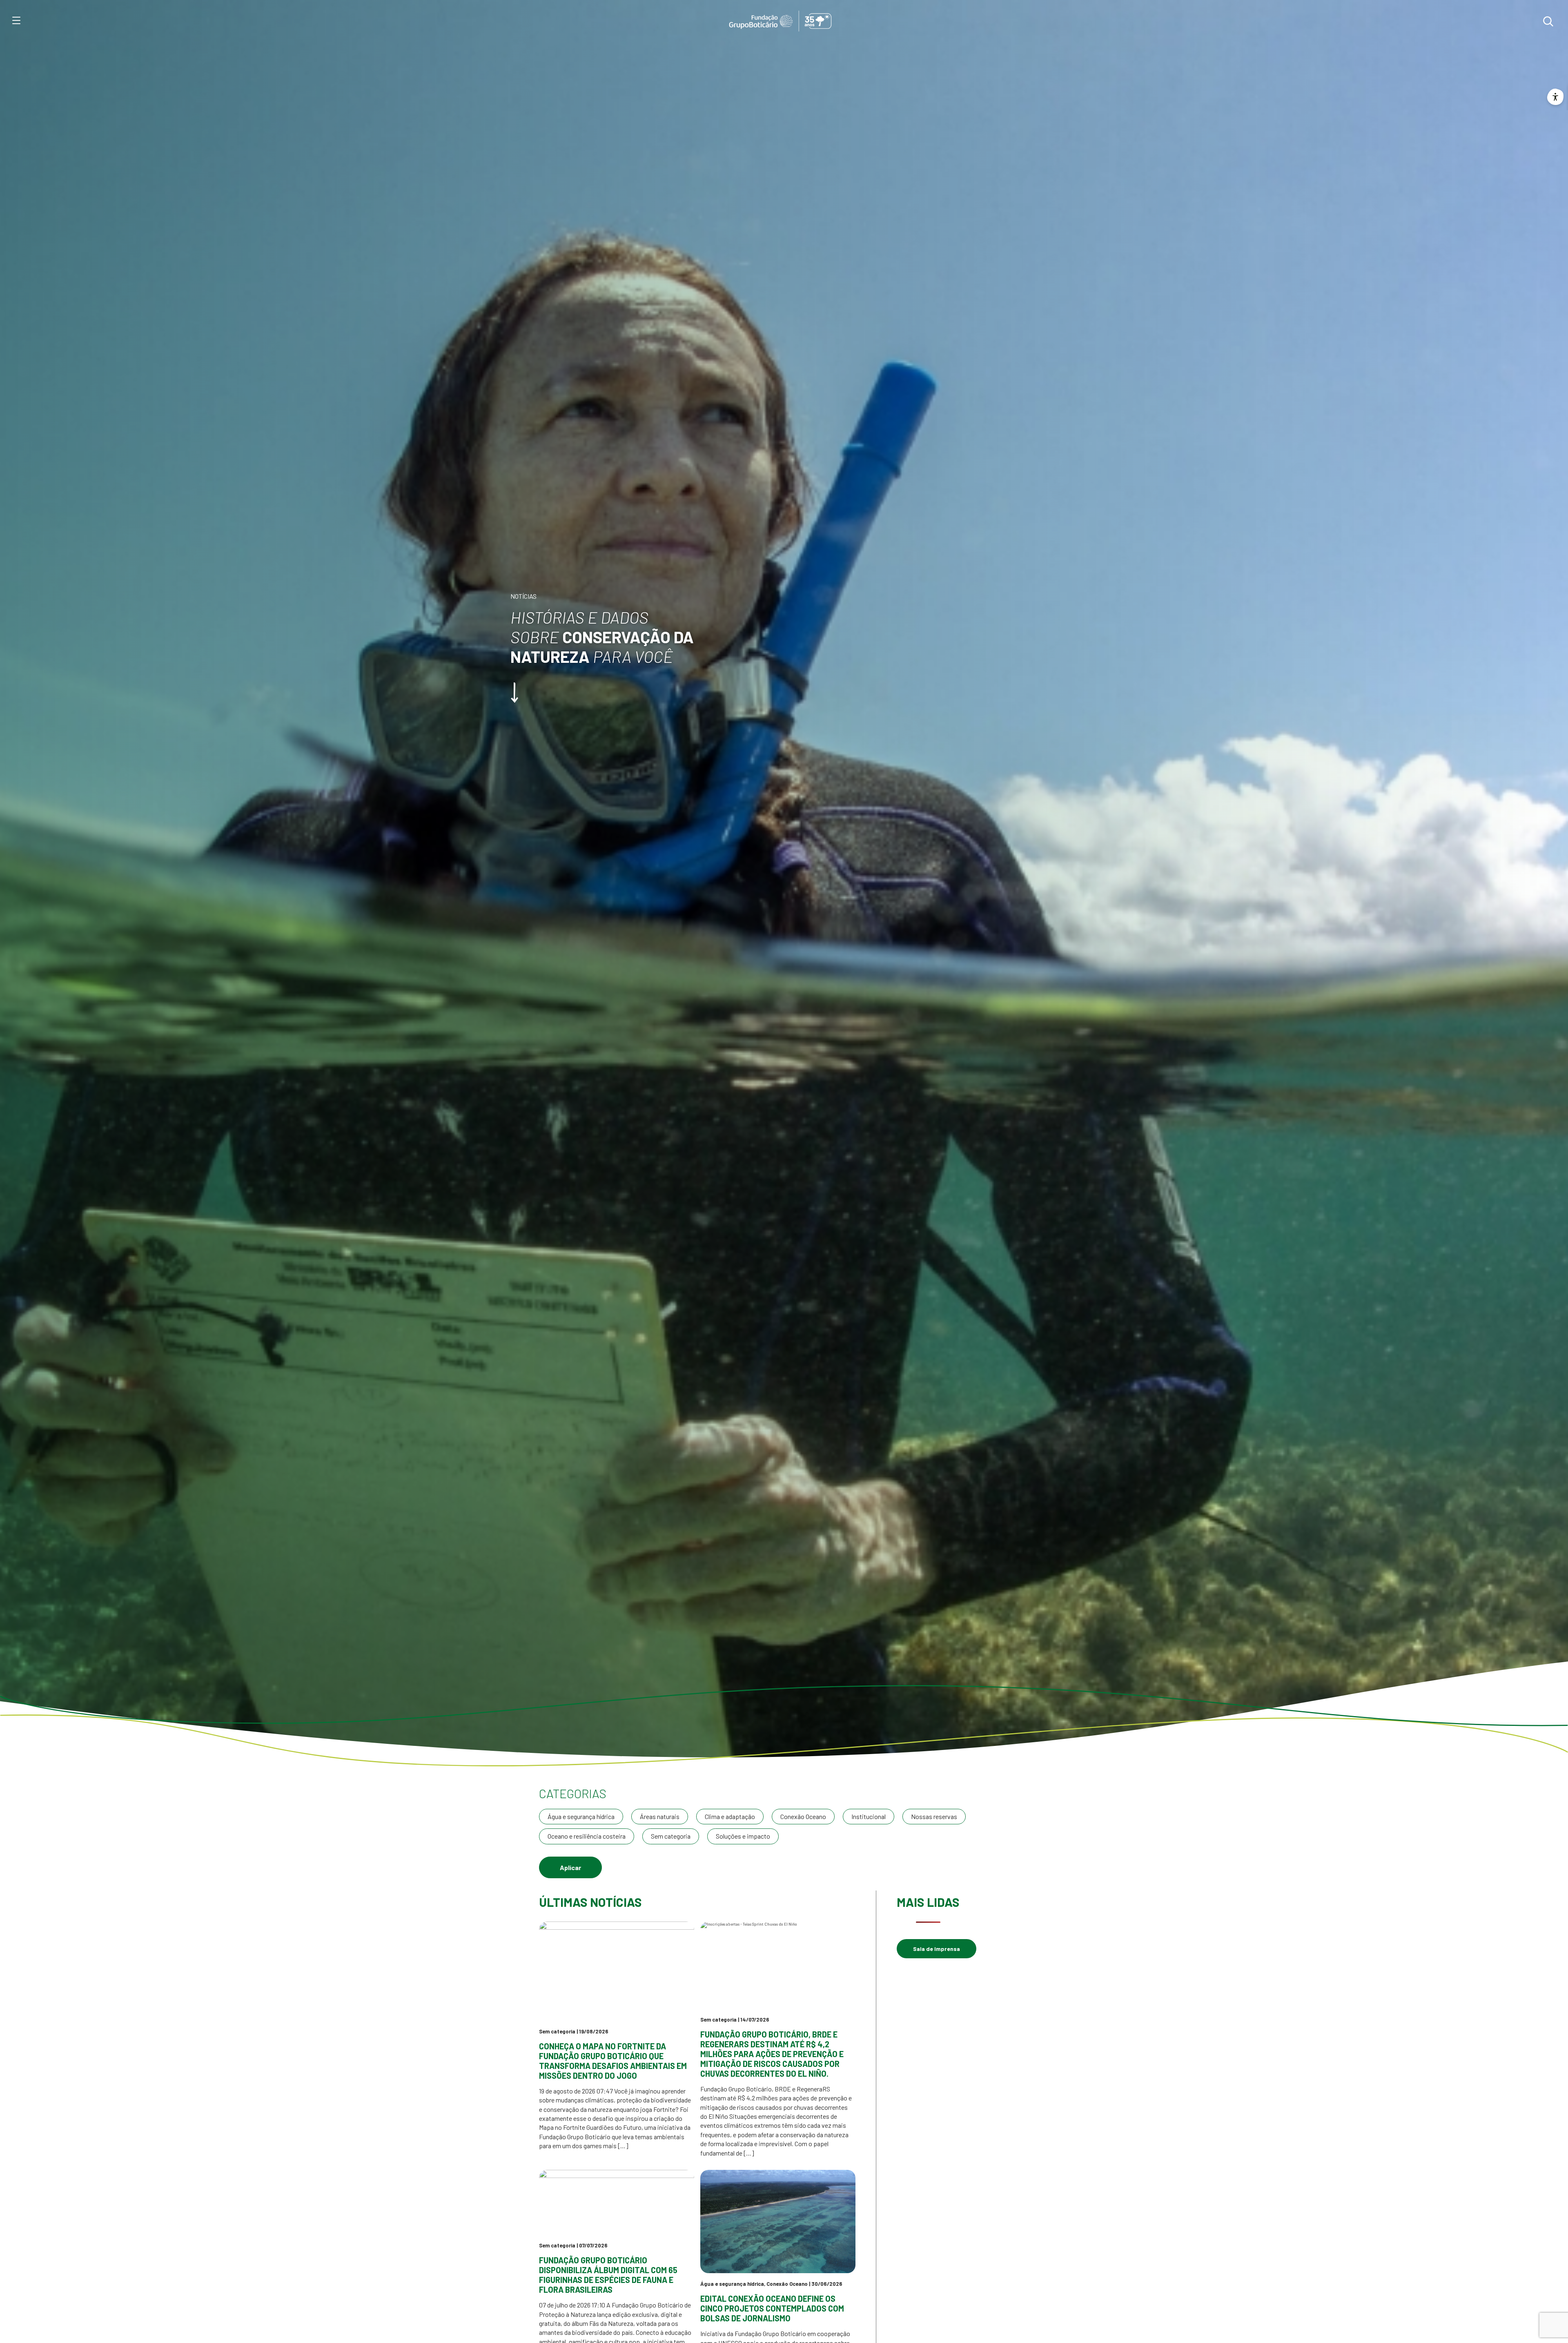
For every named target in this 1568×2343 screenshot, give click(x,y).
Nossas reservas (934, 1816)
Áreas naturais (660, 1816)
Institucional (869, 1816)
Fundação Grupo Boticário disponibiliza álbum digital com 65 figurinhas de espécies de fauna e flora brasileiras (608, 2275)
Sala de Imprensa (937, 1949)
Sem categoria (671, 1836)
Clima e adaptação (730, 1816)
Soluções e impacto (743, 1836)
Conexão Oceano (803, 1816)
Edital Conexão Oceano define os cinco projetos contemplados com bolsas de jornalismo (772, 2308)
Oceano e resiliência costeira (587, 1836)
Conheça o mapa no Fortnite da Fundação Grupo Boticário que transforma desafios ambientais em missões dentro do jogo (613, 2061)
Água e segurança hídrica (581, 1816)
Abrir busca (1548, 21)
